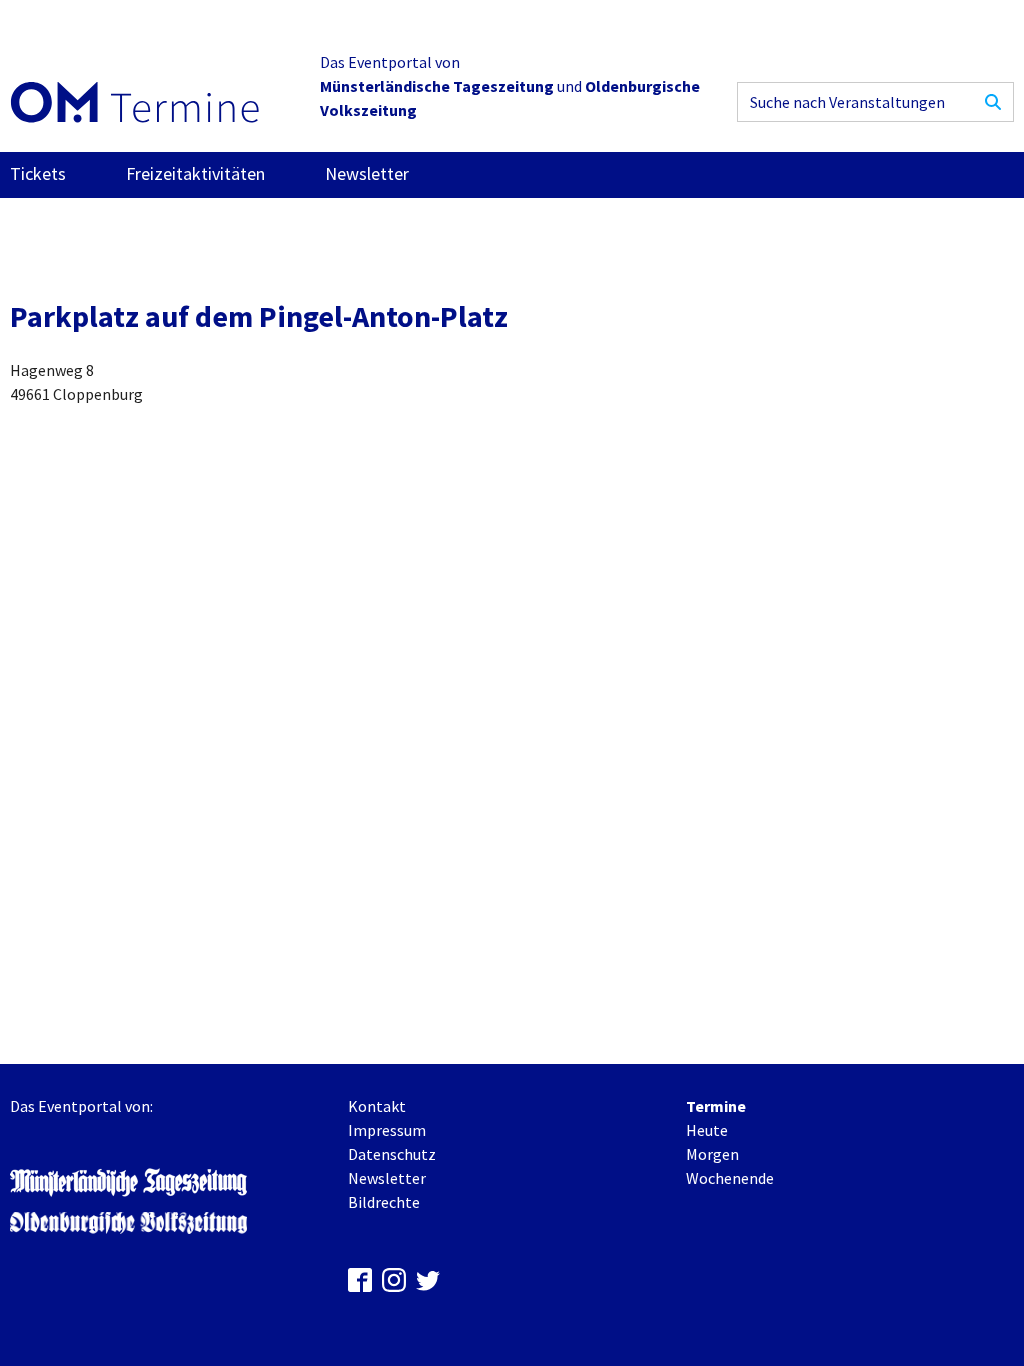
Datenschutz (392, 1154)
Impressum (387, 1130)
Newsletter (367, 173)
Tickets (38, 173)
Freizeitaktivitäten (195, 173)
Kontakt (377, 1106)
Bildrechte (384, 1202)
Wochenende (730, 1178)
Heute (707, 1130)
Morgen (712, 1154)
